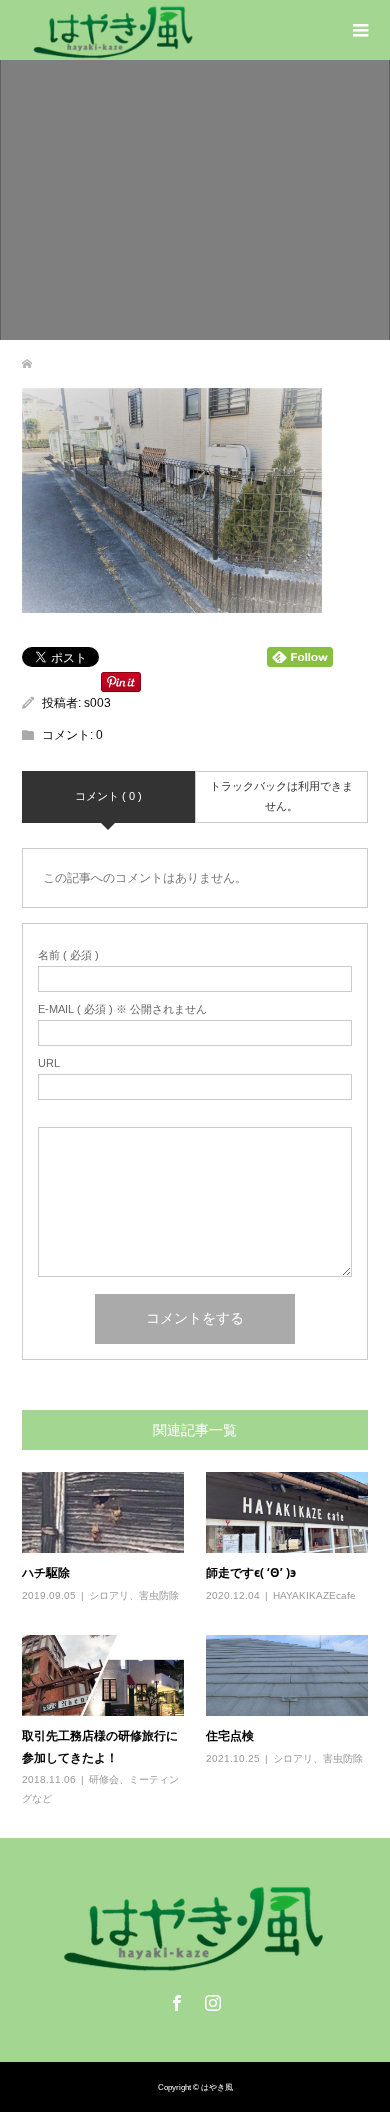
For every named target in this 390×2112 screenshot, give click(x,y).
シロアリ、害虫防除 (134, 1595)
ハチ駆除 (46, 1572)
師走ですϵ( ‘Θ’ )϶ (251, 1572)
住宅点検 (230, 1735)
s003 (97, 703)
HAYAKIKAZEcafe (314, 1595)
